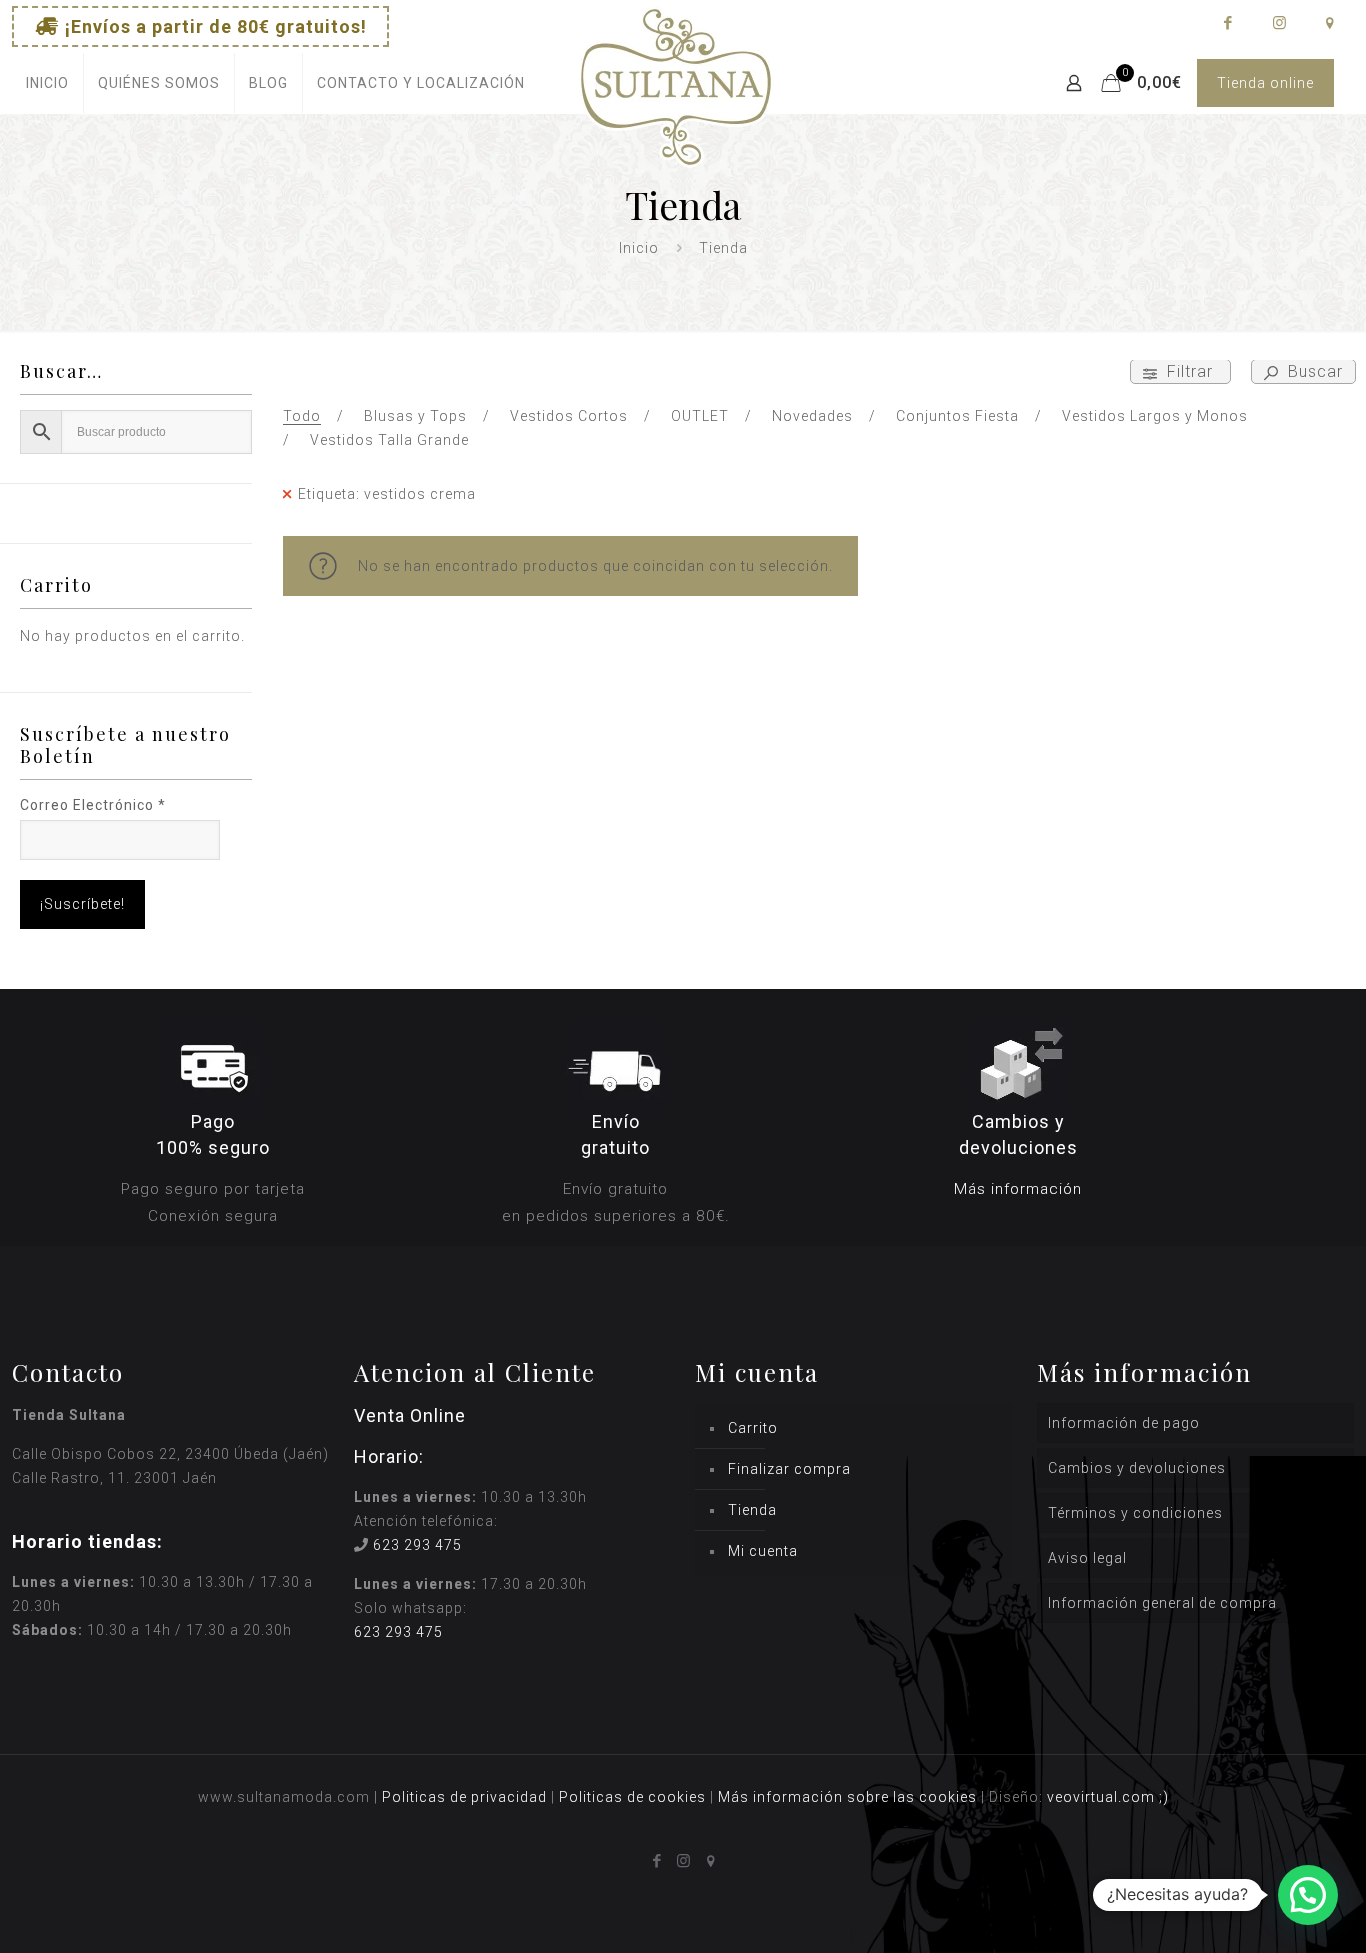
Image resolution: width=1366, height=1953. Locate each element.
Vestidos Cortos (569, 416)
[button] (1308, 1895)
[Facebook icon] (1227, 23)
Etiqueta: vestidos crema (387, 494)
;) (1164, 1797)
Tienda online (1265, 83)
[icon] (1329, 23)
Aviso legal (1087, 1558)
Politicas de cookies (632, 1797)
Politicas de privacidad (464, 1797)
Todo (302, 416)
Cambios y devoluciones (1137, 1468)
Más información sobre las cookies (847, 1797)
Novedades (812, 416)
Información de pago (1124, 1423)
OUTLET (700, 416)
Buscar (1313, 371)
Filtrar (1190, 371)
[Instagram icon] (1278, 23)
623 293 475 (417, 1545)
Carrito (753, 1428)
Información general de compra (1162, 1603)
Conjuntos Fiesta (957, 416)
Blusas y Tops (415, 416)
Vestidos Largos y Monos (1155, 416)
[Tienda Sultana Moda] (675, 110)
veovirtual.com (1103, 1797)
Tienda (752, 1510)
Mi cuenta (763, 1551)
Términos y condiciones (1135, 1513)
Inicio (639, 248)
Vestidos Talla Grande (389, 440)
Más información (1018, 1189)
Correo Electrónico (93, 805)
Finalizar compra (789, 1469)
